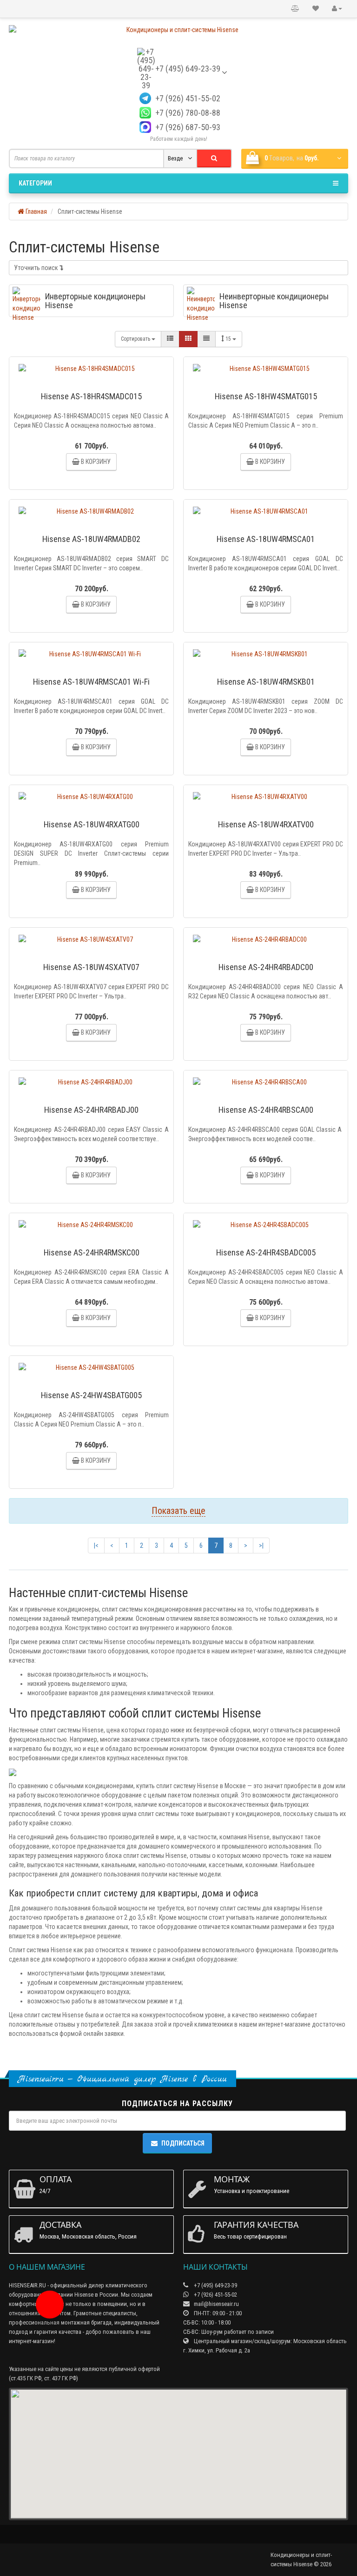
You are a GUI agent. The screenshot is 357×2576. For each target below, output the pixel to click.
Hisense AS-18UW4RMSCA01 (266, 539)
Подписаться (183, 2143)
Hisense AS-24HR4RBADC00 (266, 967)
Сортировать (136, 339)
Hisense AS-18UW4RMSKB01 (266, 682)
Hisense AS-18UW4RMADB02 (91, 539)
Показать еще (178, 1511)
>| (261, 1546)
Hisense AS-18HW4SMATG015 (266, 396)
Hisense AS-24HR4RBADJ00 (91, 1110)
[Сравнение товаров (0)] (295, 9)
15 (229, 339)
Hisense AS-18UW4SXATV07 (91, 967)
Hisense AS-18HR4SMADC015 (91, 396)
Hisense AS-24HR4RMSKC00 (92, 1252)
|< (96, 1546)
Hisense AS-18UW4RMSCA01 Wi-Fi (91, 682)
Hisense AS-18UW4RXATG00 (92, 824)
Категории (35, 183)
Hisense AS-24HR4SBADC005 (266, 1252)
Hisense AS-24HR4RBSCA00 (266, 1110)
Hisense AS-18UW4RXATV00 (266, 824)
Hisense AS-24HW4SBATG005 (91, 1395)
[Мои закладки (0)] (316, 9)
